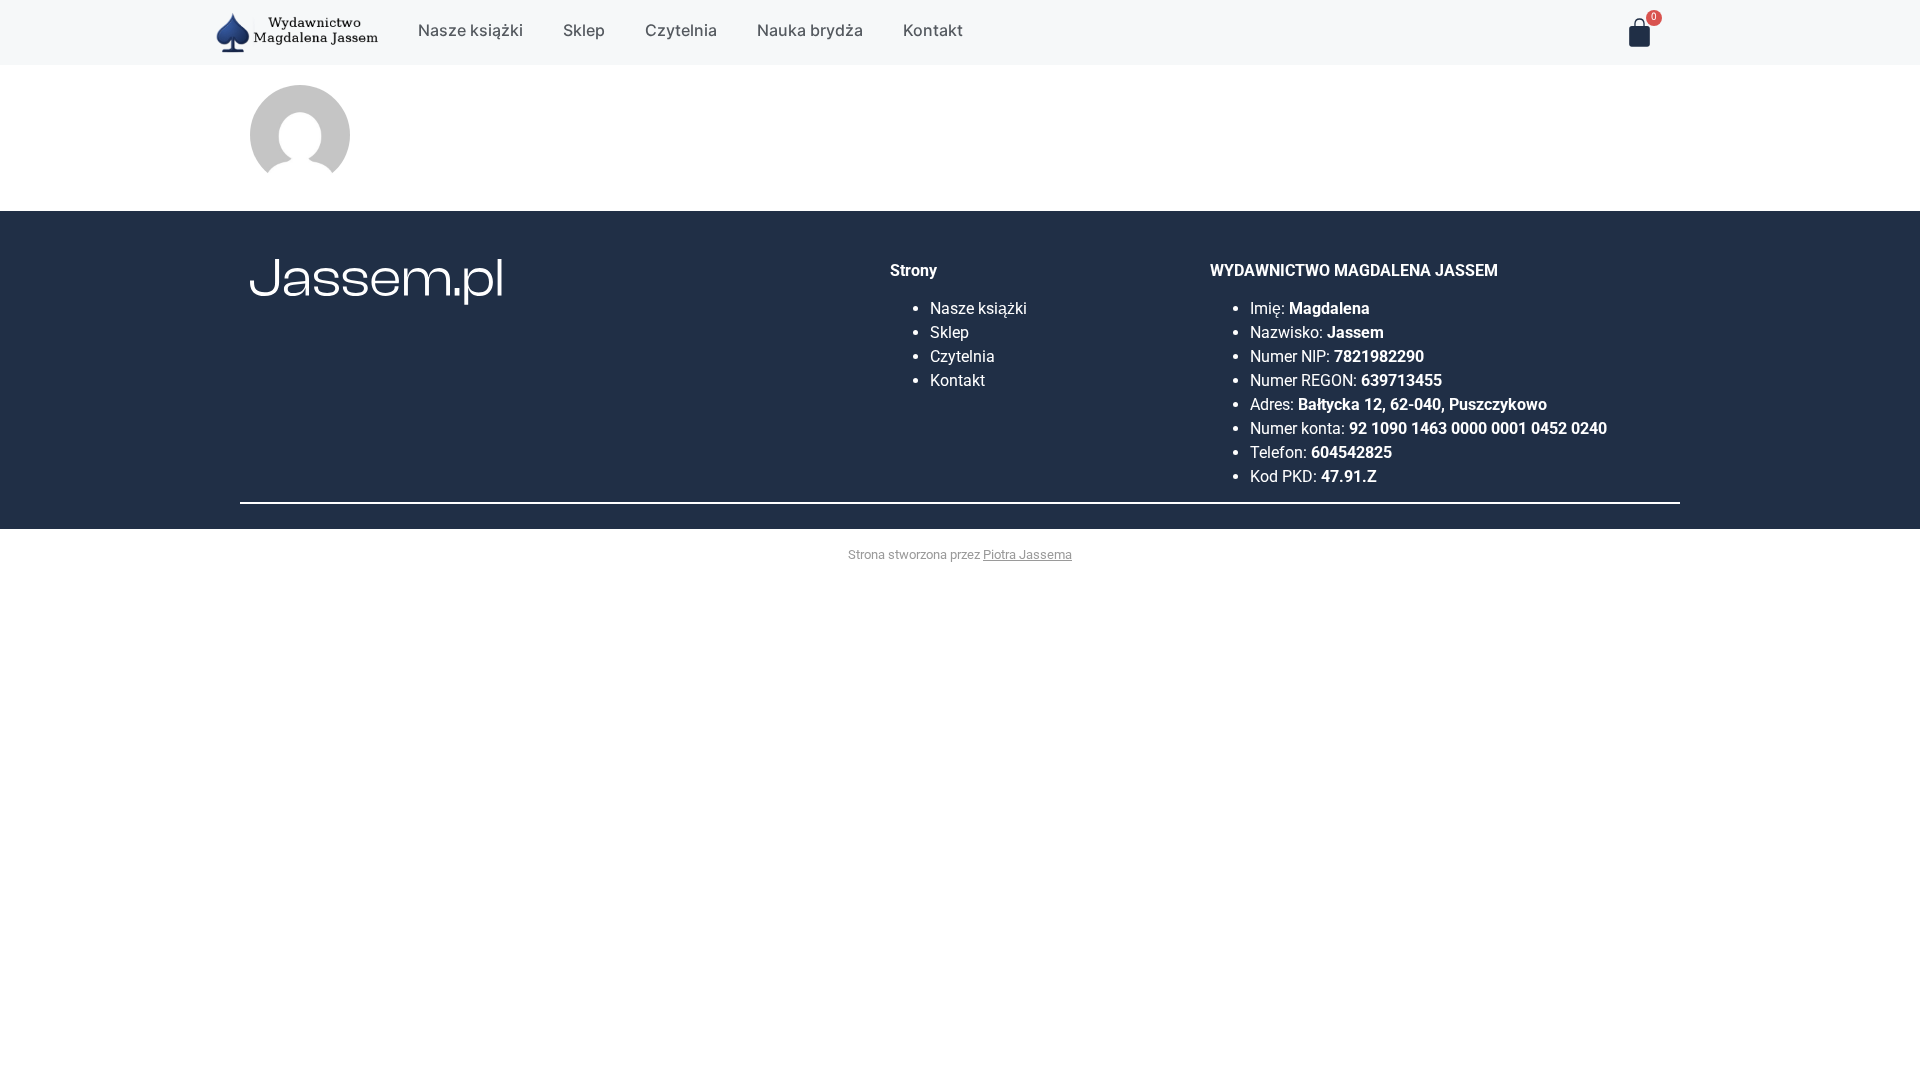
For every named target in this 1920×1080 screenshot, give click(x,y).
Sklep (949, 332)
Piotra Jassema (1027, 554)
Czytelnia (962, 356)
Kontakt (957, 380)
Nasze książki (980, 308)
